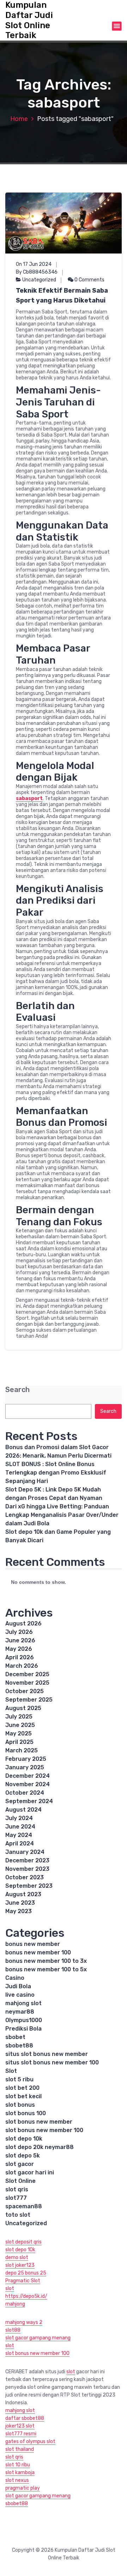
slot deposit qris (23, 2242)
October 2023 (25, 1877)
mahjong (15, 2304)
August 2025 (23, 1708)
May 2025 (19, 1733)
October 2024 (25, 1793)
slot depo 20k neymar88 (40, 2147)
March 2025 (22, 1750)
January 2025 (25, 1767)
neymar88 (20, 2012)
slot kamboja (20, 2473)
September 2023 (29, 1886)
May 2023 (19, 1911)
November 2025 (27, 1683)
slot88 (13, 2330)
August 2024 (23, 1810)
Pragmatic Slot (23, 2281)
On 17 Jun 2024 (34, 264)
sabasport (29, 798)
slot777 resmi (21, 2434)
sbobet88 (19, 2046)
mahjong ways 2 (24, 2322)
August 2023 (23, 1894)
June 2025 (20, 1725)
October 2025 (25, 1691)
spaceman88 (24, 2206)
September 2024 (29, 1801)
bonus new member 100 (38, 1952)
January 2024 (25, 1852)
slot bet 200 (22, 2088)
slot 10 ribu (18, 2465)
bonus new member (33, 1944)
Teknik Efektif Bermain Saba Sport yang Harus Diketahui (62, 295)
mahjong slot (23, 2003)
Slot (11, 2071)
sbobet (15, 2037)
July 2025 (19, 1717)
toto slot (18, 2215)
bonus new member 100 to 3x (46, 1961)
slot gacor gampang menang (38, 2338)
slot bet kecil (23, 2096)
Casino (15, 1978)
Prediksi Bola (23, 2029)
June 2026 (20, 1640)
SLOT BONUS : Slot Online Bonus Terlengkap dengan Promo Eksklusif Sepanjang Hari (56, 1473)
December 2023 (27, 1860)
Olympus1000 (24, 2020)
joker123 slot (20, 2426)
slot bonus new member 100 (44, 2130)
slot (10, 2288)
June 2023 (20, 1903)
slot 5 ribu (19, 2079)
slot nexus (17, 2480)
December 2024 (28, 1776)
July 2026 (19, 1632)
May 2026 (19, 1649)
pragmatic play (23, 2488)
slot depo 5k (23, 2156)
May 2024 (19, 1835)
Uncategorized (39, 280)
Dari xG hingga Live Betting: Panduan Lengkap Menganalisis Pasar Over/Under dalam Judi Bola (62, 1515)
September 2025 (29, 1700)
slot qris (17, 2189)
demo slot (17, 2257)
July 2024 (19, 1818)
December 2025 (27, 1674)
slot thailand (20, 2449)
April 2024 (20, 1844)
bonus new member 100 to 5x (46, 1969)
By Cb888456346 (37, 272)
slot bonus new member (39, 2122)
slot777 (16, 2198)
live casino (20, 1995)
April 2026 (20, 1657)
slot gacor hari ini (30, 2172)
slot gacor (20, 2164)
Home (19, 119)
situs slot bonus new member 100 (52, 2062)
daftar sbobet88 (25, 2418)
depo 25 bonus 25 (26, 2273)
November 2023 (27, 1869)
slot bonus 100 (26, 2113)
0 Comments (89, 280)
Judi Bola (18, 1986)
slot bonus (20, 2105)
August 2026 (23, 1623)
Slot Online (20, 2181)
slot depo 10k (24, 2139)
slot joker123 (20, 2265)
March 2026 (22, 1666)
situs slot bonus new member (47, 2054)
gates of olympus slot (30, 2441)
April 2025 (19, 1742)
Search (17, 1390)
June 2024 (20, 1827)
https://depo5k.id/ (26, 2296)
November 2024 (28, 1784)
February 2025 (26, 1759)
